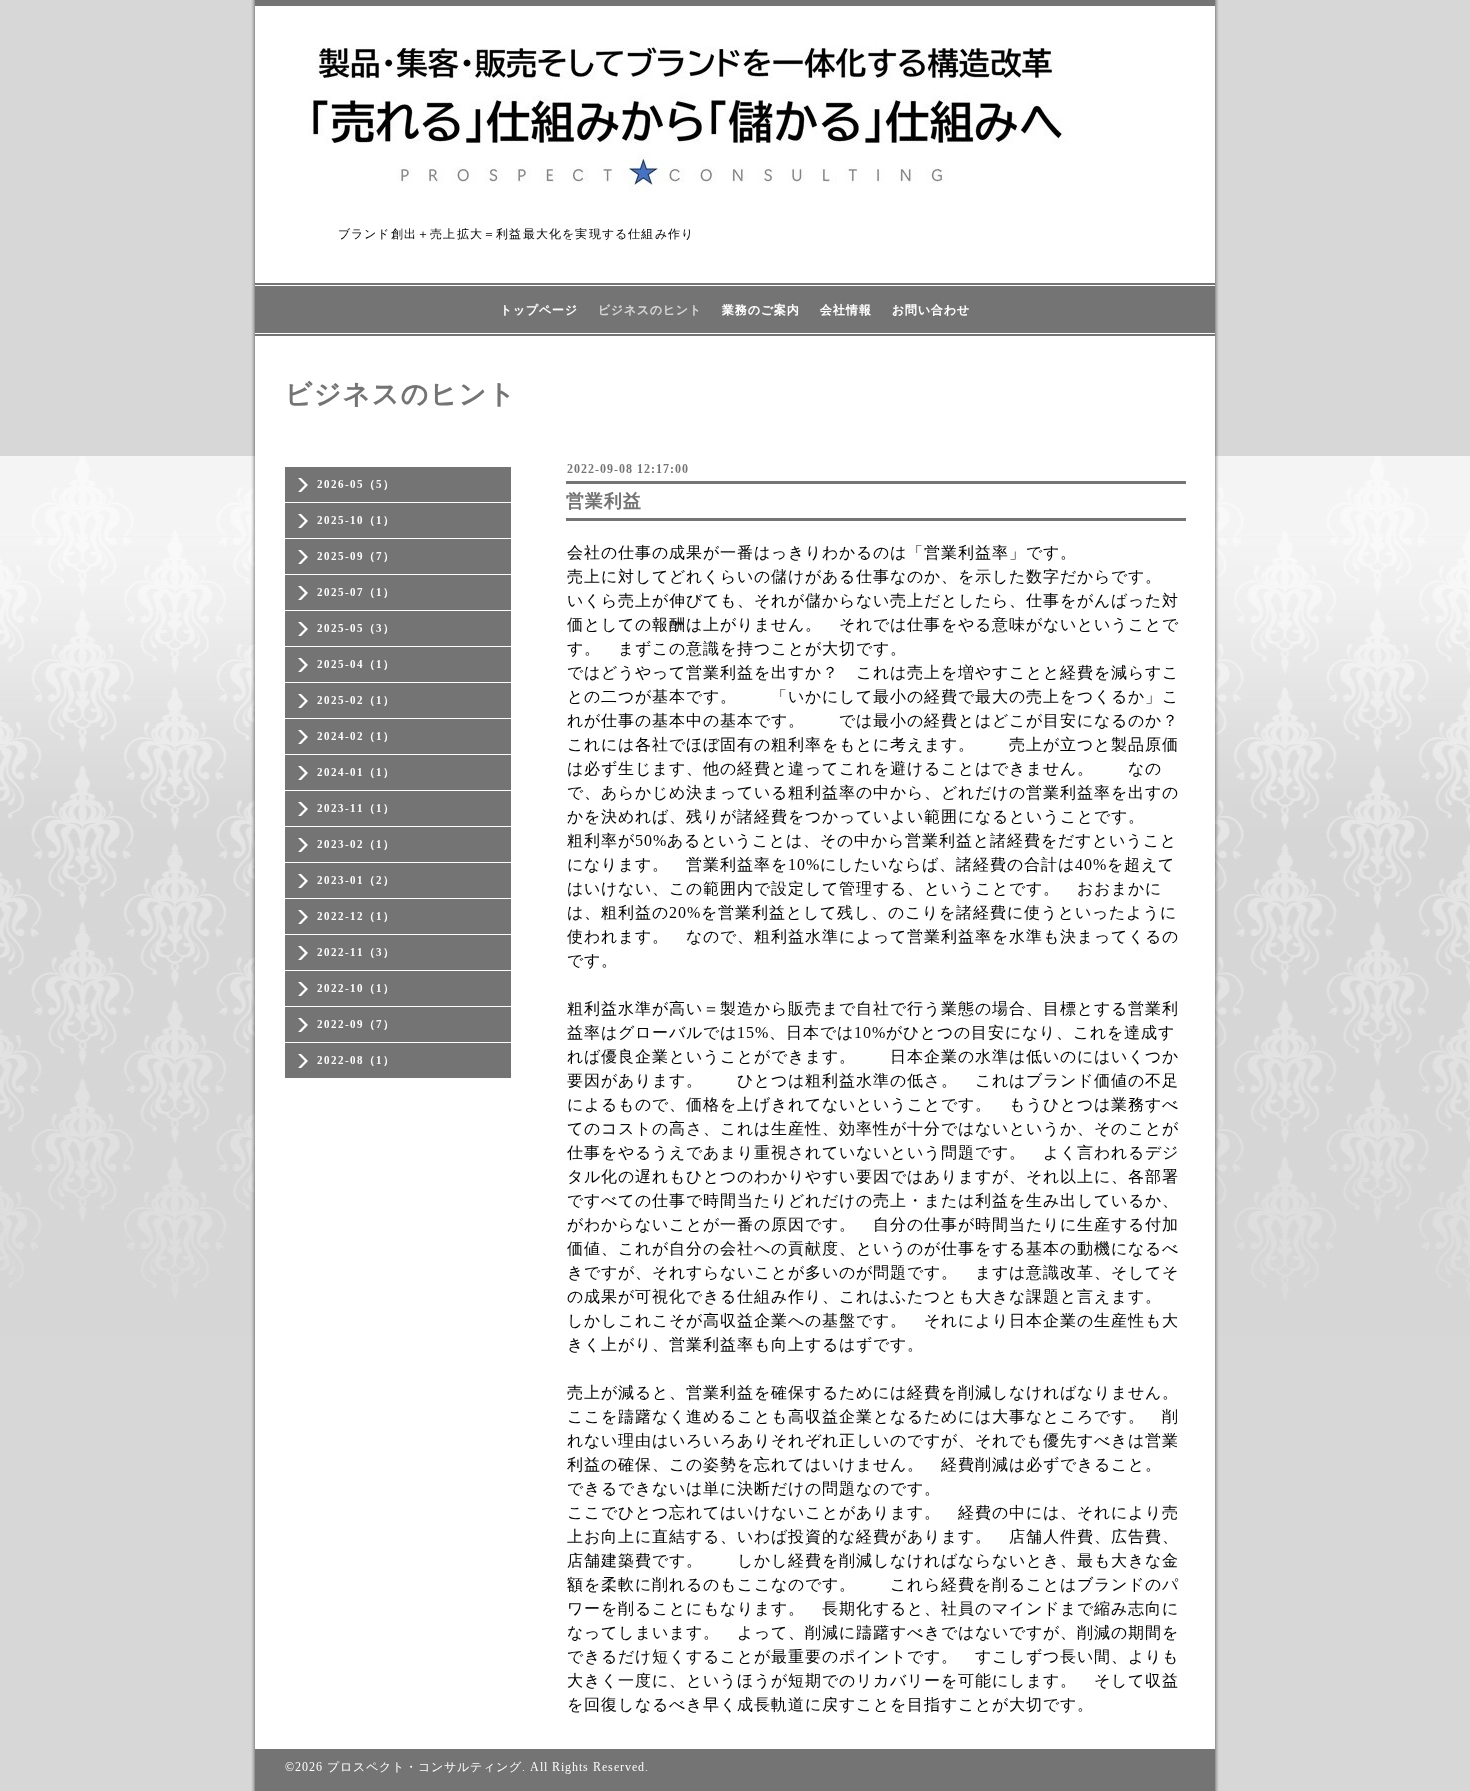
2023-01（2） (356, 880)
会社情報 (846, 310)
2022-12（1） (356, 916)
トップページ (539, 310)
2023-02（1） (356, 844)
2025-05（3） (356, 628)
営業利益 (604, 501)
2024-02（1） (356, 736)
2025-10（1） (356, 520)
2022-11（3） (356, 952)
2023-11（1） (356, 808)
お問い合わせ (931, 310)
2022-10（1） (356, 988)
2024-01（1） (356, 772)
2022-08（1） (356, 1060)
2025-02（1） (356, 700)
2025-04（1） (356, 664)
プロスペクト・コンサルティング (424, 1767)
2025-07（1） (356, 592)
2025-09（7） (356, 556)
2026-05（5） (356, 484)
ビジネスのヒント (650, 310)
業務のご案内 (761, 310)
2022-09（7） (356, 1024)
